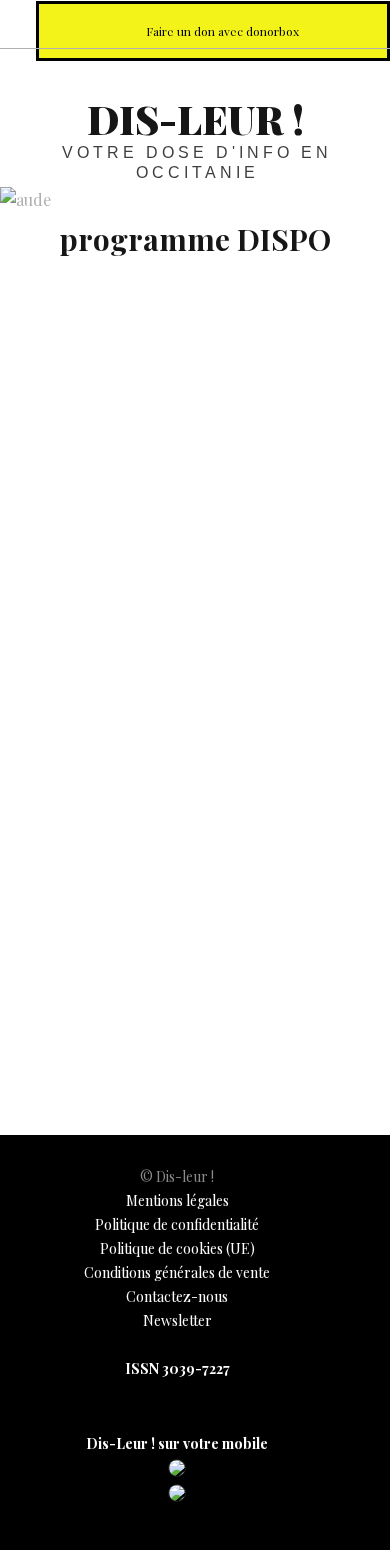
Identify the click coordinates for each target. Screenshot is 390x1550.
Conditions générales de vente (177, 1272)
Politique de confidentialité (177, 1224)
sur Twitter (226, 23)
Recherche (358, 23)
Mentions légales (177, 1200)
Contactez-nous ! (270, 23)
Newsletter (177, 1320)
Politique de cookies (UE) (177, 1248)
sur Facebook (182, 23)
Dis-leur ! (195, 118)
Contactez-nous (177, 1296)
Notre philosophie (314, 23)
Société (40, 1002)
